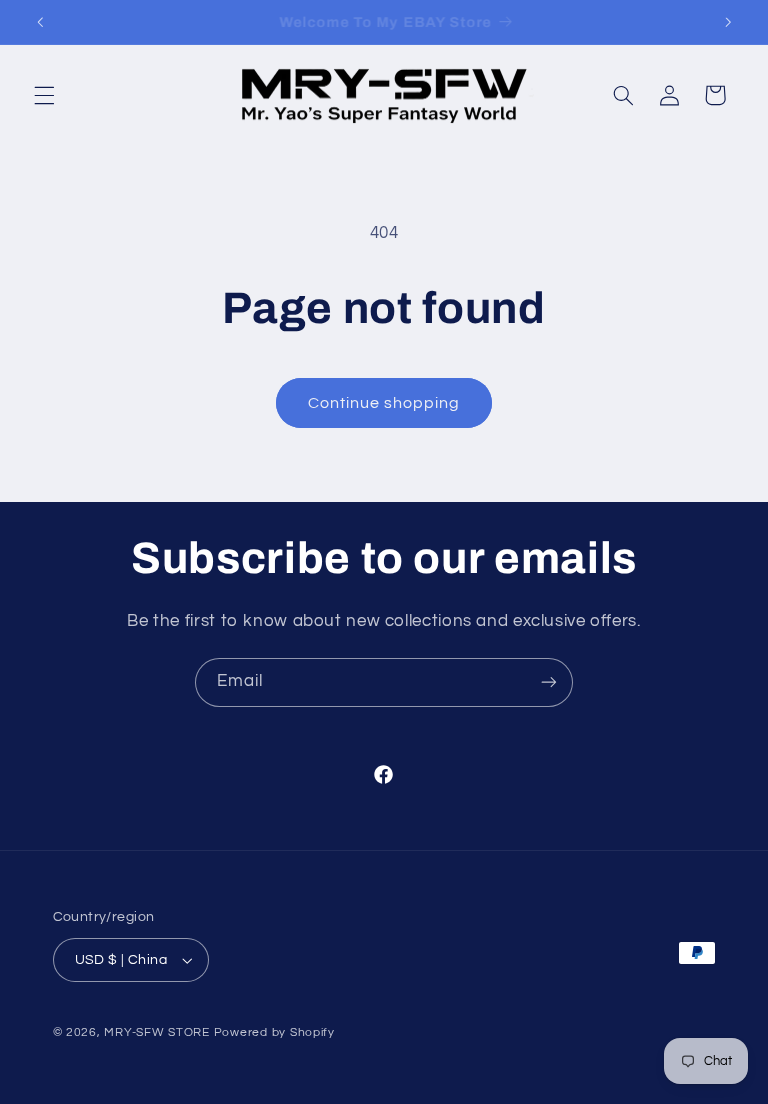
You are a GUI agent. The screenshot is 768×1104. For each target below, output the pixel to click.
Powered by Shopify (274, 1032)
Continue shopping (384, 403)
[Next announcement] (728, 22)
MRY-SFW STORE (157, 1032)
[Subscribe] (549, 682)
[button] (44, 95)
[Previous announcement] (40, 22)
